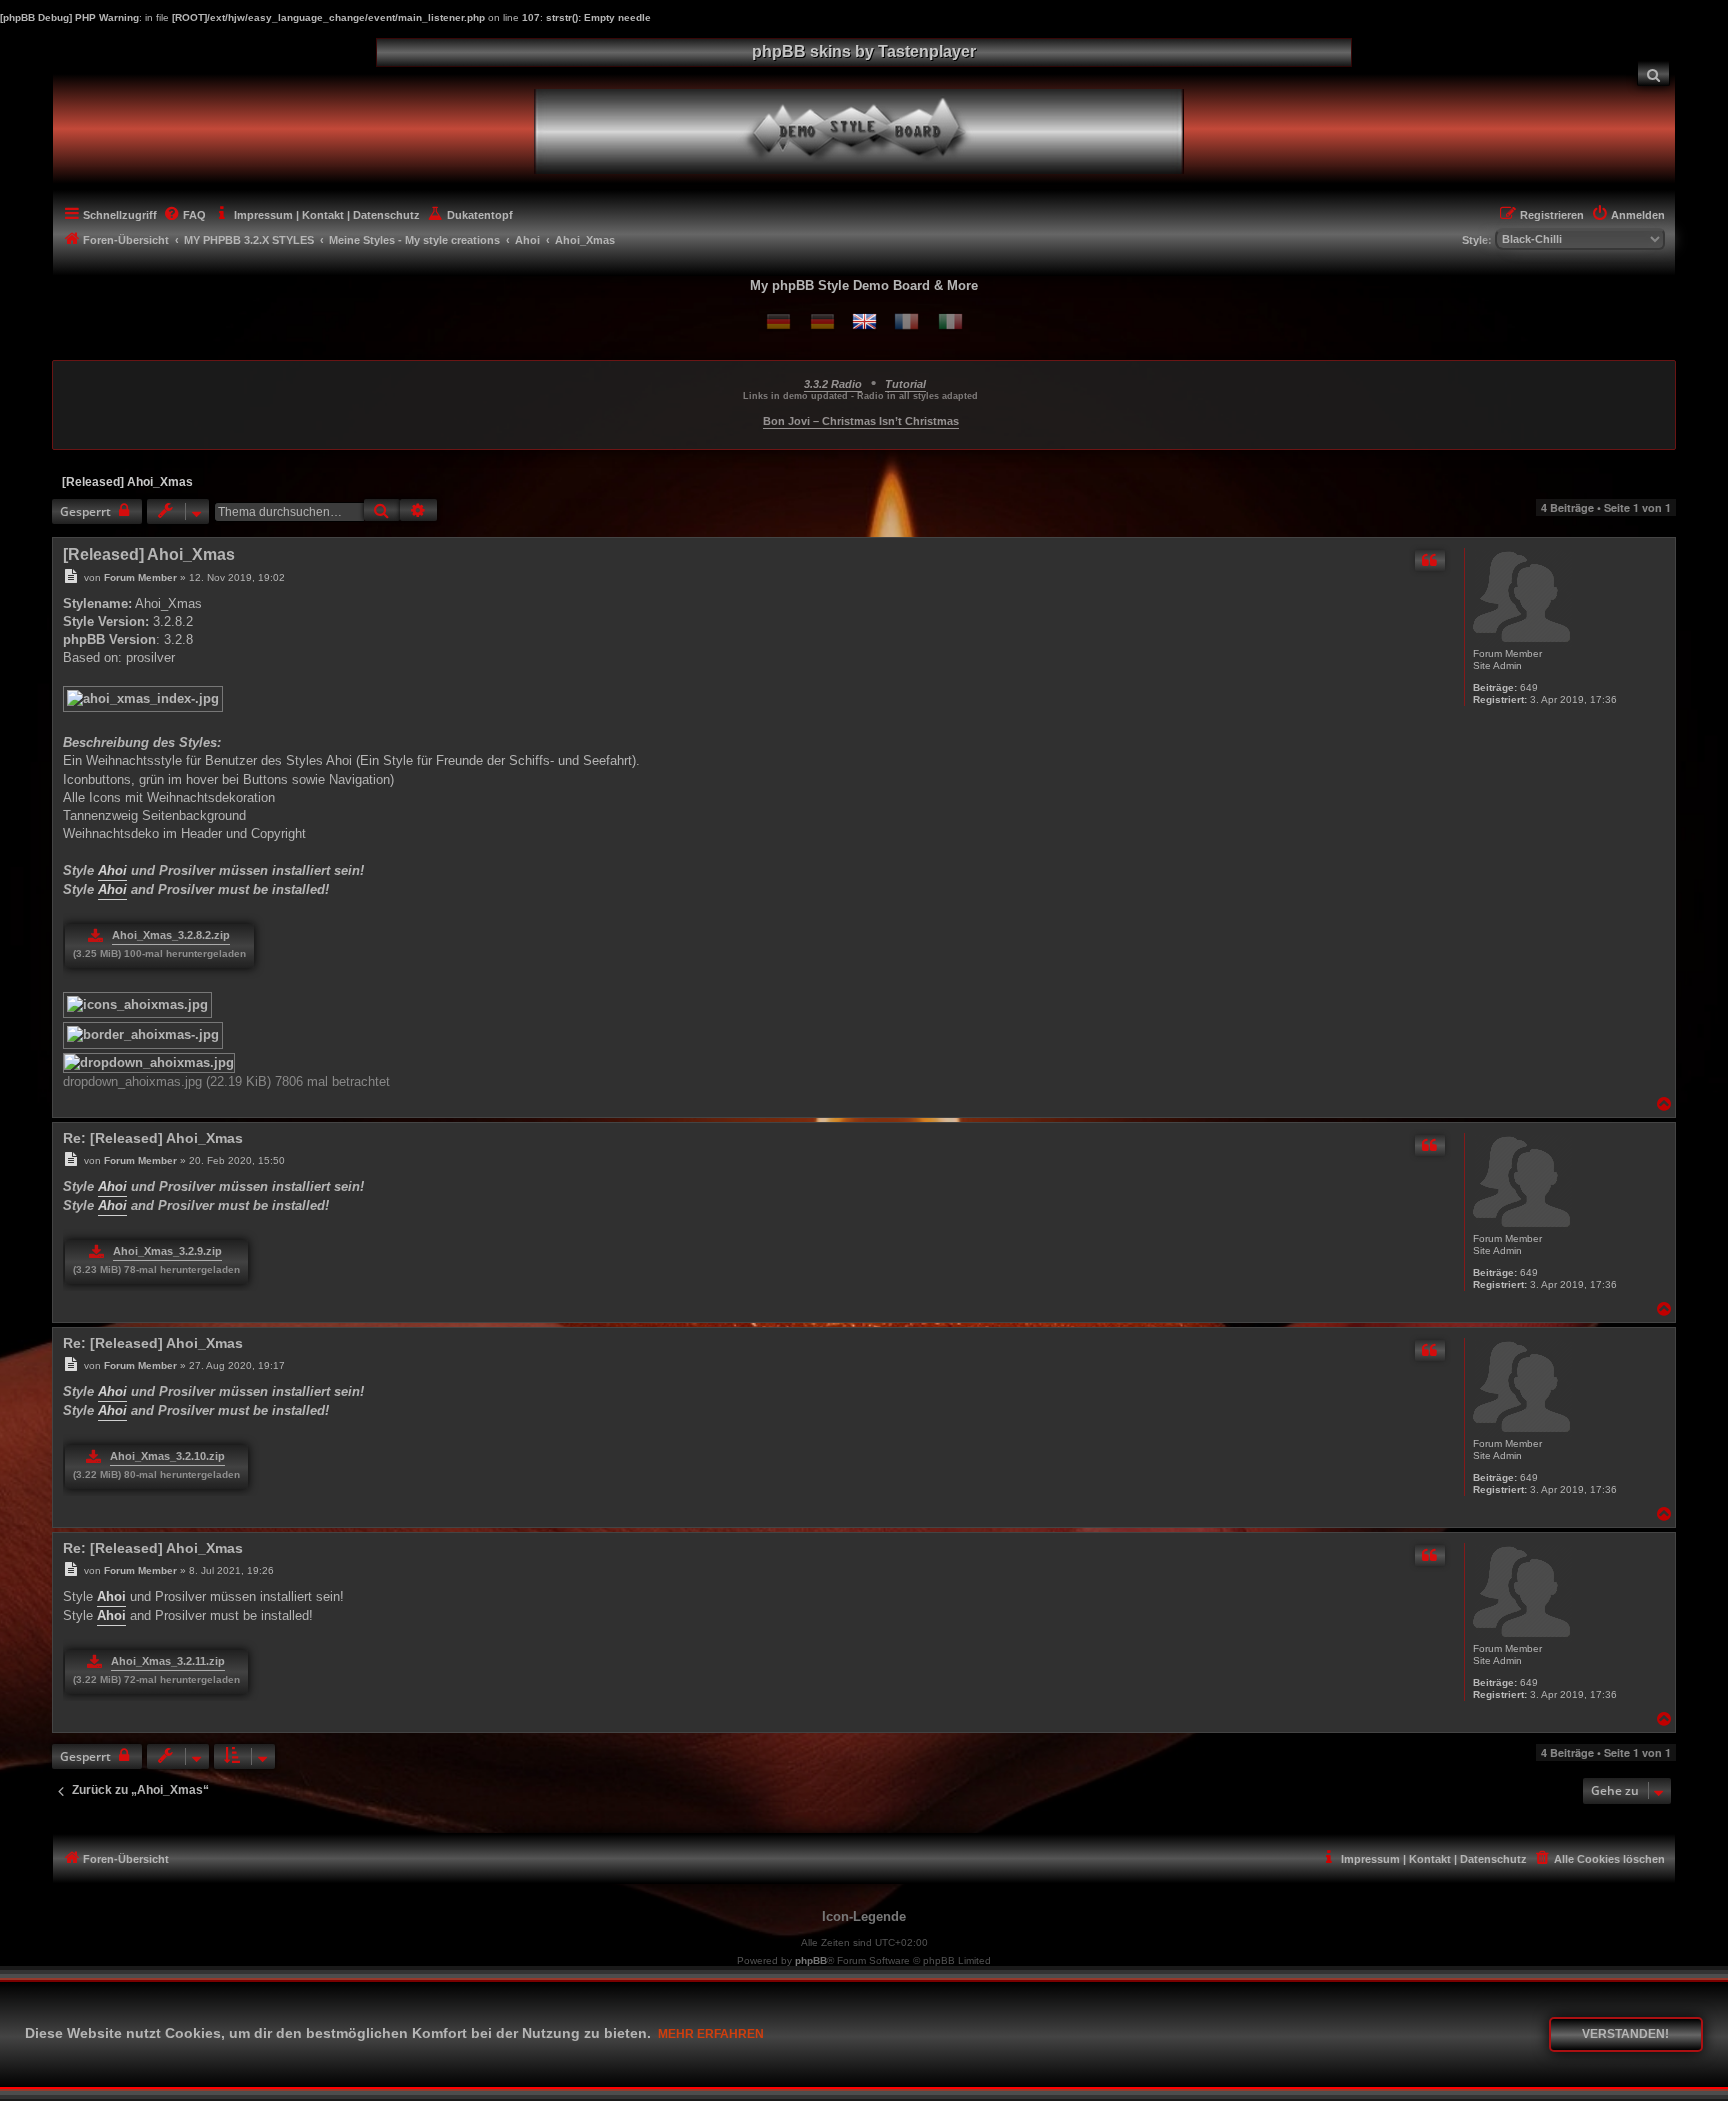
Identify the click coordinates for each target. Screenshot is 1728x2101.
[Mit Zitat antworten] (1430, 560)
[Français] (906, 321)
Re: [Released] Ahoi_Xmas (153, 1138)
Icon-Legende (864, 1916)
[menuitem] (1654, 73)
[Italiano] (950, 321)
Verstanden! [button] (1625, 2034)
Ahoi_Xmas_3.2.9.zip (167, 1251)
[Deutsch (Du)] (778, 321)
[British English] (864, 321)
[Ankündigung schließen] (1663, 372)
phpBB (811, 1960)
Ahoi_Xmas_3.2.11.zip (168, 1661)
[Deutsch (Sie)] (822, 321)
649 (1529, 687)
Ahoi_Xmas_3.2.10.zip (167, 1456)
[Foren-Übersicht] (875, 129)
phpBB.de (933, 1978)
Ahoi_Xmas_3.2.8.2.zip (171, 935)
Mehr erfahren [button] (711, 2034)
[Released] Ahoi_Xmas (127, 482)
